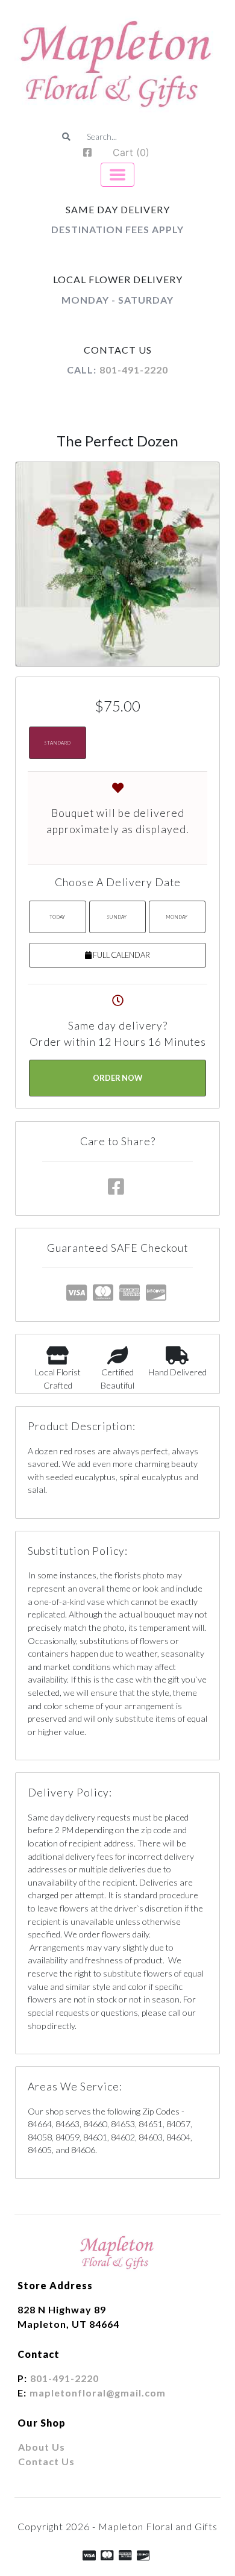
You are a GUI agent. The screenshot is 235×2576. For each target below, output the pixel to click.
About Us (42, 2447)
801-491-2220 (134, 370)
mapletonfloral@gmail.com (98, 2393)
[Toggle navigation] (117, 175)
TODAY (57, 917)
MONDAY (177, 917)
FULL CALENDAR (121, 955)
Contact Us (46, 2461)
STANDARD (57, 743)
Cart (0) (131, 152)
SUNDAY (117, 917)
